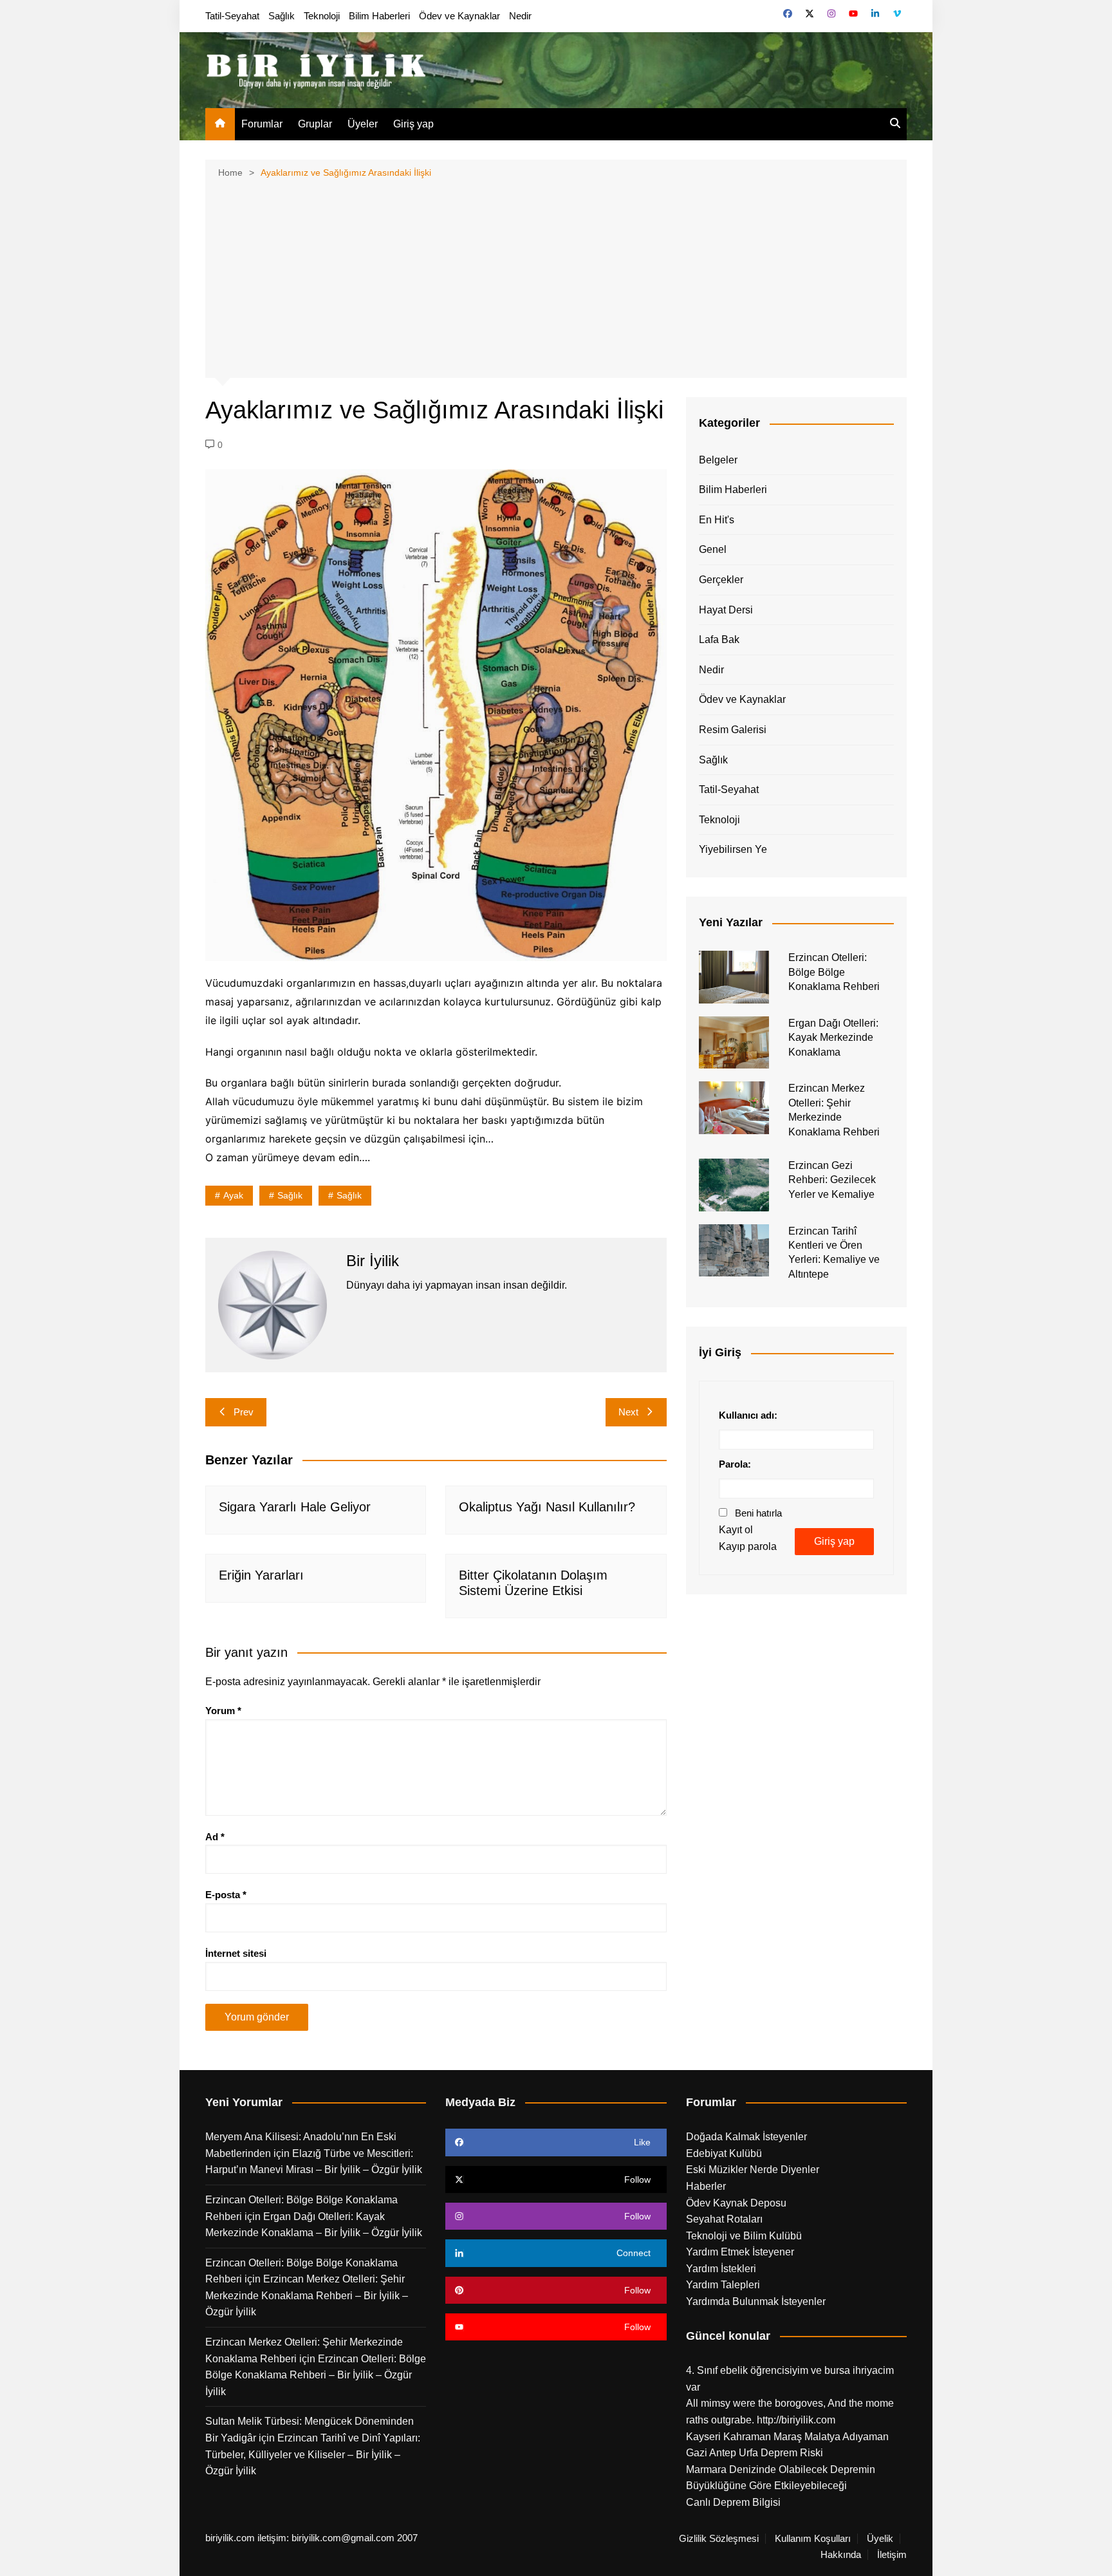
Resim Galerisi (733, 730)
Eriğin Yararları (261, 1575)
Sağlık (282, 16)
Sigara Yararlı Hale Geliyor (295, 1507)
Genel (713, 549)
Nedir (520, 16)
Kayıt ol (736, 1530)
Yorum (223, 1711)
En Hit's (717, 520)
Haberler (706, 2186)
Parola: (735, 1464)
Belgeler (718, 460)
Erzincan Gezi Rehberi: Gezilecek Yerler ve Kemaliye (832, 1180)
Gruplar (315, 124)
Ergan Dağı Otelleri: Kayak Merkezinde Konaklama (833, 1038)
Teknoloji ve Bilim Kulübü (744, 2236)
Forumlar (262, 124)
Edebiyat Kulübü (724, 2153)
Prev (244, 1412)
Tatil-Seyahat (232, 16)
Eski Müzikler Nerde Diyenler (753, 2170)
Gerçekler (721, 580)
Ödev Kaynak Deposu (736, 2203)
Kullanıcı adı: (748, 1415)
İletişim (892, 2555)
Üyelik (880, 2539)
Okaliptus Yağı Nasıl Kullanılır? (547, 1507)
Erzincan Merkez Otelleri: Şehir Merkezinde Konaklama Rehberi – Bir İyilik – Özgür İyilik (307, 2295)
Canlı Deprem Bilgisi (733, 2502)
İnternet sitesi (236, 1953)
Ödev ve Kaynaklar (459, 16)
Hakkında (841, 2555)
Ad (215, 1837)
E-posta (226, 1895)
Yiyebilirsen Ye (733, 849)
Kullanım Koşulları (813, 2539)
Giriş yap (413, 124)
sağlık (349, 1195)
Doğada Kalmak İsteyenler (746, 2137)
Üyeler (363, 124)
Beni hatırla (758, 1513)
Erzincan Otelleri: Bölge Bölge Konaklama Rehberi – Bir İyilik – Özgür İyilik (316, 2375)
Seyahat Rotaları (724, 2219)
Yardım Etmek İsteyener (740, 2252)
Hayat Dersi (726, 610)
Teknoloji (322, 16)
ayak (233, 1195)
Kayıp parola (748, 1546)
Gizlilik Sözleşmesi (719, 2539)
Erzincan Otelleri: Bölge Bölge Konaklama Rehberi (834, 972)
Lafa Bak (719, 639)
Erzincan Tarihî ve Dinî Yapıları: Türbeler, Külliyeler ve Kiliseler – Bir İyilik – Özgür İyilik (313, 2454)
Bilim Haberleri (379, 16)
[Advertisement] (556, 277)
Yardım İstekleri (721, 2269)
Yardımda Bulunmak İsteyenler (756, 2301)
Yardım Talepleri (723, 2285)
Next (628, 1412)
